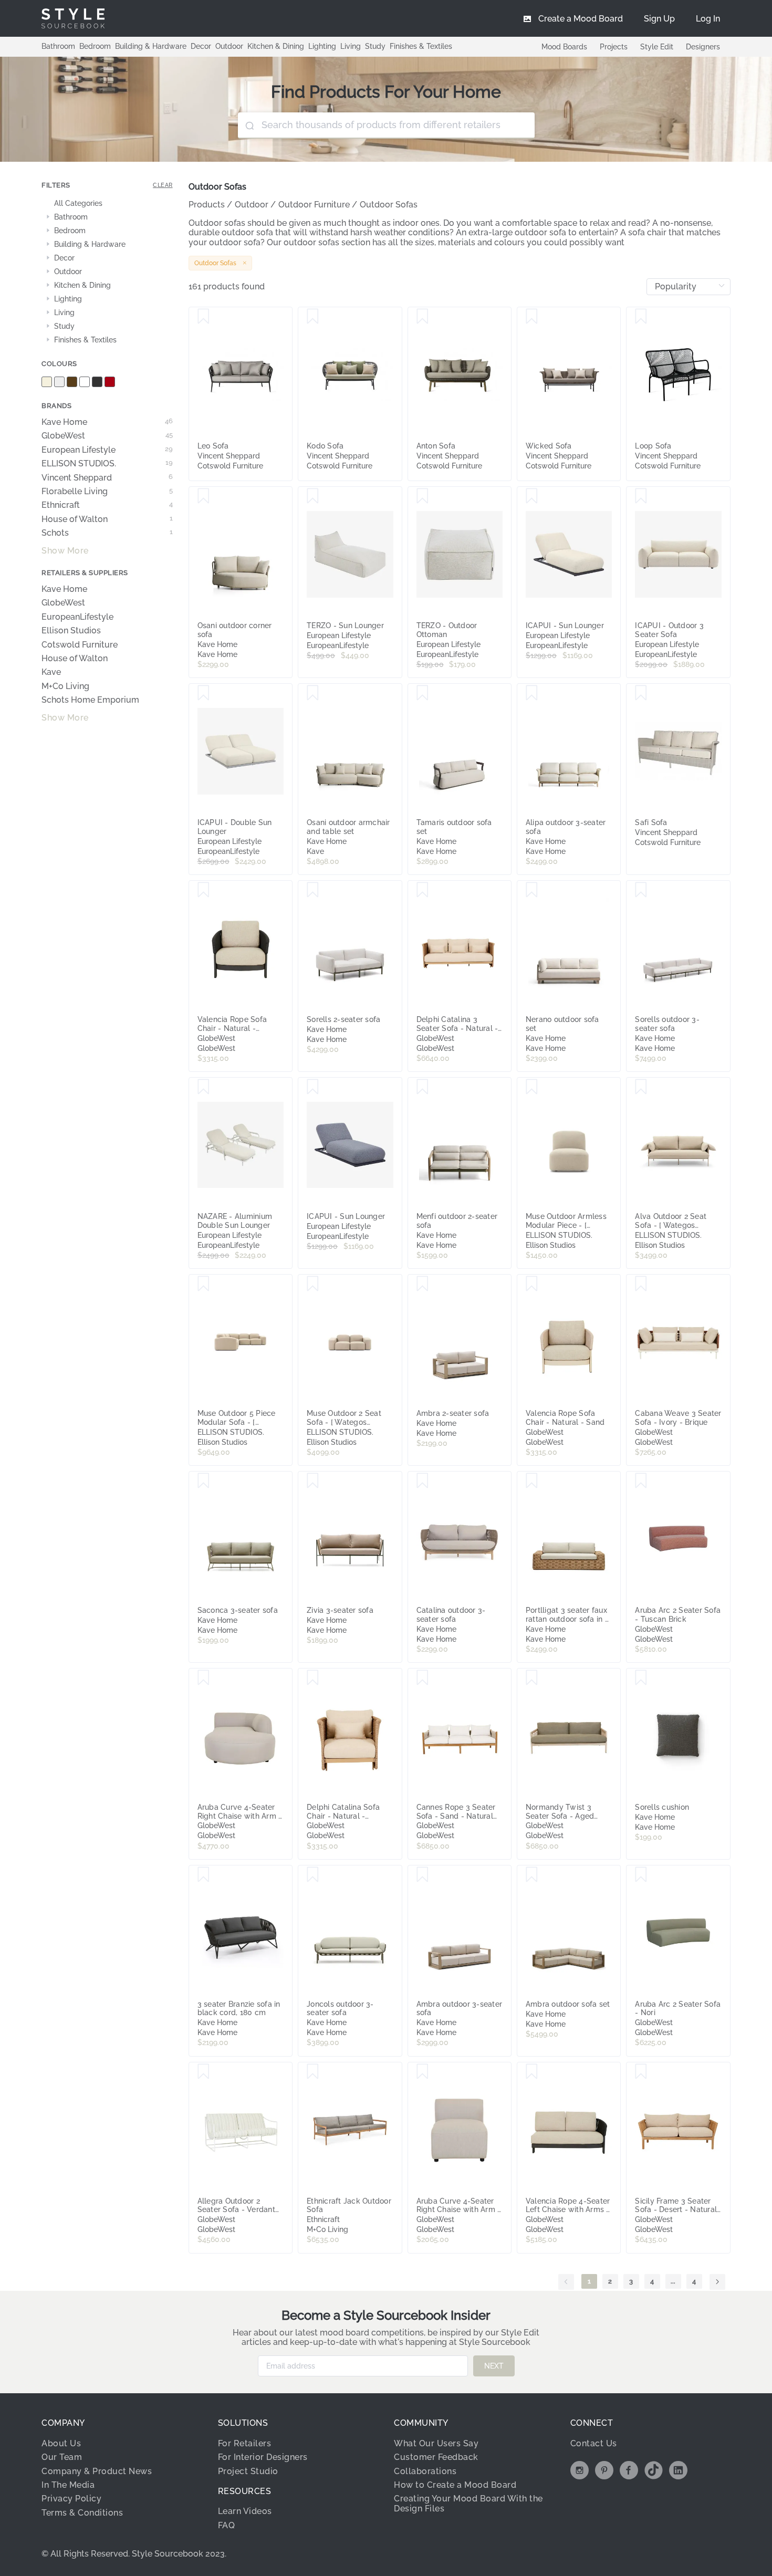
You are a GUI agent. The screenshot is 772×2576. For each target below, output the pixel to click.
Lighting (322, 46)
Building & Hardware (151, 46)
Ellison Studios (71, 631)
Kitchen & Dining (276, 46)
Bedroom (95, 46)
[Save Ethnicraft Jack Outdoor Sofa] (313, 2072)
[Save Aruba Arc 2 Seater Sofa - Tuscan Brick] (641, 1481)
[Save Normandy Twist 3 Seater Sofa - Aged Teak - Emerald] (532, 1678)
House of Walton (107, 519)
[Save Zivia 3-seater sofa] (313, 1481)
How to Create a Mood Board (455, 2485)
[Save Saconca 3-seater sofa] (204, 1481)
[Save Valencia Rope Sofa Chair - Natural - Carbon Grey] (204, 890)
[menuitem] (708, 18)
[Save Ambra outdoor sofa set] (532, 1875)
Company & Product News (97, 2471)
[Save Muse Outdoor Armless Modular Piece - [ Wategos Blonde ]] (532, 1087)
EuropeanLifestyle (77, 617)
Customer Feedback (436, 2457)
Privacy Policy (71, 2499)
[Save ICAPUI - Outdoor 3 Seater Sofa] (641, 496)
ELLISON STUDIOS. (107, 464)
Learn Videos (245, 2511)
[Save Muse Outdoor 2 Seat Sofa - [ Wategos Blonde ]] (313, 1284)
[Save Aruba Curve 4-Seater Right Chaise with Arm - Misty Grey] (204, 1678)
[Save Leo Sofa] (204, 317)
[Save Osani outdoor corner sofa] (204, 496)
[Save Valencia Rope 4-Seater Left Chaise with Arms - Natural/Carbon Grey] (532, 2072)
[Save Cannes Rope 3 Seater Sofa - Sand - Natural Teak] (422, 1678)
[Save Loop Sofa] (641, 317)
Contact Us (594, 2443)
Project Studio (248, 2471)
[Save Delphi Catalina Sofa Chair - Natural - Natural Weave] (313, 1678)
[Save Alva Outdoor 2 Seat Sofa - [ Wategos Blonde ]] (641, 1087)
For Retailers (245, 2443)
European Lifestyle (107, 450)
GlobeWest (107, 436)
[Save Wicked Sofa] (532, 317)
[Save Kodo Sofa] (313, 317)
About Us (61, 2443)
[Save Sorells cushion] (641, 1678)
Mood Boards (564, 47)
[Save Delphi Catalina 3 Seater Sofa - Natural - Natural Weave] (422, 890)
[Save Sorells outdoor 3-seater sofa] (641, 890)
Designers (703, 47)
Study (375, 46)
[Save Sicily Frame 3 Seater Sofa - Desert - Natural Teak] (641, 2072)
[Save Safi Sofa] (641, 693)
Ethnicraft (107, 505)
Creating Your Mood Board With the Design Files (468, 2503)
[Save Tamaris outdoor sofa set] (422, 693)
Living (351, 46)
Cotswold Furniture (80, 645)
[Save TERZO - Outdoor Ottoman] (422, 496)
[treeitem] (107, 204)
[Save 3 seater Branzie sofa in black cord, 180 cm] (204, 1875)
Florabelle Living (107, 492)
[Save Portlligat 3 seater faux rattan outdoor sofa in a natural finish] (532, 1481)
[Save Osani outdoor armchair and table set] (313, 693)
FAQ (227, 2525)
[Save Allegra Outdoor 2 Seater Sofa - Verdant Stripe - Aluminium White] (204, 2072)
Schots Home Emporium (90, 700)
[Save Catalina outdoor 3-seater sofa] (422, 1481)
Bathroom (58, 46)
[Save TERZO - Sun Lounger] (313, 496)
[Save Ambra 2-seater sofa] (422, 1284)
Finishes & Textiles (421, 46)
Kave (51, 672)
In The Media (68, 2485)
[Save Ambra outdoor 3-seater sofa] (422, 1875)
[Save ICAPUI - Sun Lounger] (532, 496)
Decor (201, 46)
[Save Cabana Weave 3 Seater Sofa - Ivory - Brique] (641, 1284)
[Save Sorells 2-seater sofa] (313, 890)
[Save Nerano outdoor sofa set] (532, 890)
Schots (107, 533)
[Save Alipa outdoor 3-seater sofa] (532, 693)
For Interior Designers (263, 2457)
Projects (614, 47)
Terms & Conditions (82, 2513)
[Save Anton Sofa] (422, 317)
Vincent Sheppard (107, 478)
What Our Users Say (436, 2443)
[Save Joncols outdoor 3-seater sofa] (313, 1875)
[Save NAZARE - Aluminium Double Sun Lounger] (204, 1087)
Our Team (62, 2457)
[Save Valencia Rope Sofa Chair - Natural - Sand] (532, 1284)
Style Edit (657, 47)
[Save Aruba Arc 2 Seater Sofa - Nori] (641, 1875)
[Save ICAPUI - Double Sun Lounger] (204, 693)
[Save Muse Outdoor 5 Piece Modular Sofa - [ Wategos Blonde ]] (204, 1284)
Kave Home (107, 422)
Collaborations (425, 2471)
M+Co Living (65, 686)
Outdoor (229, 46)
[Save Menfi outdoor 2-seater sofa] (422, 1087)
